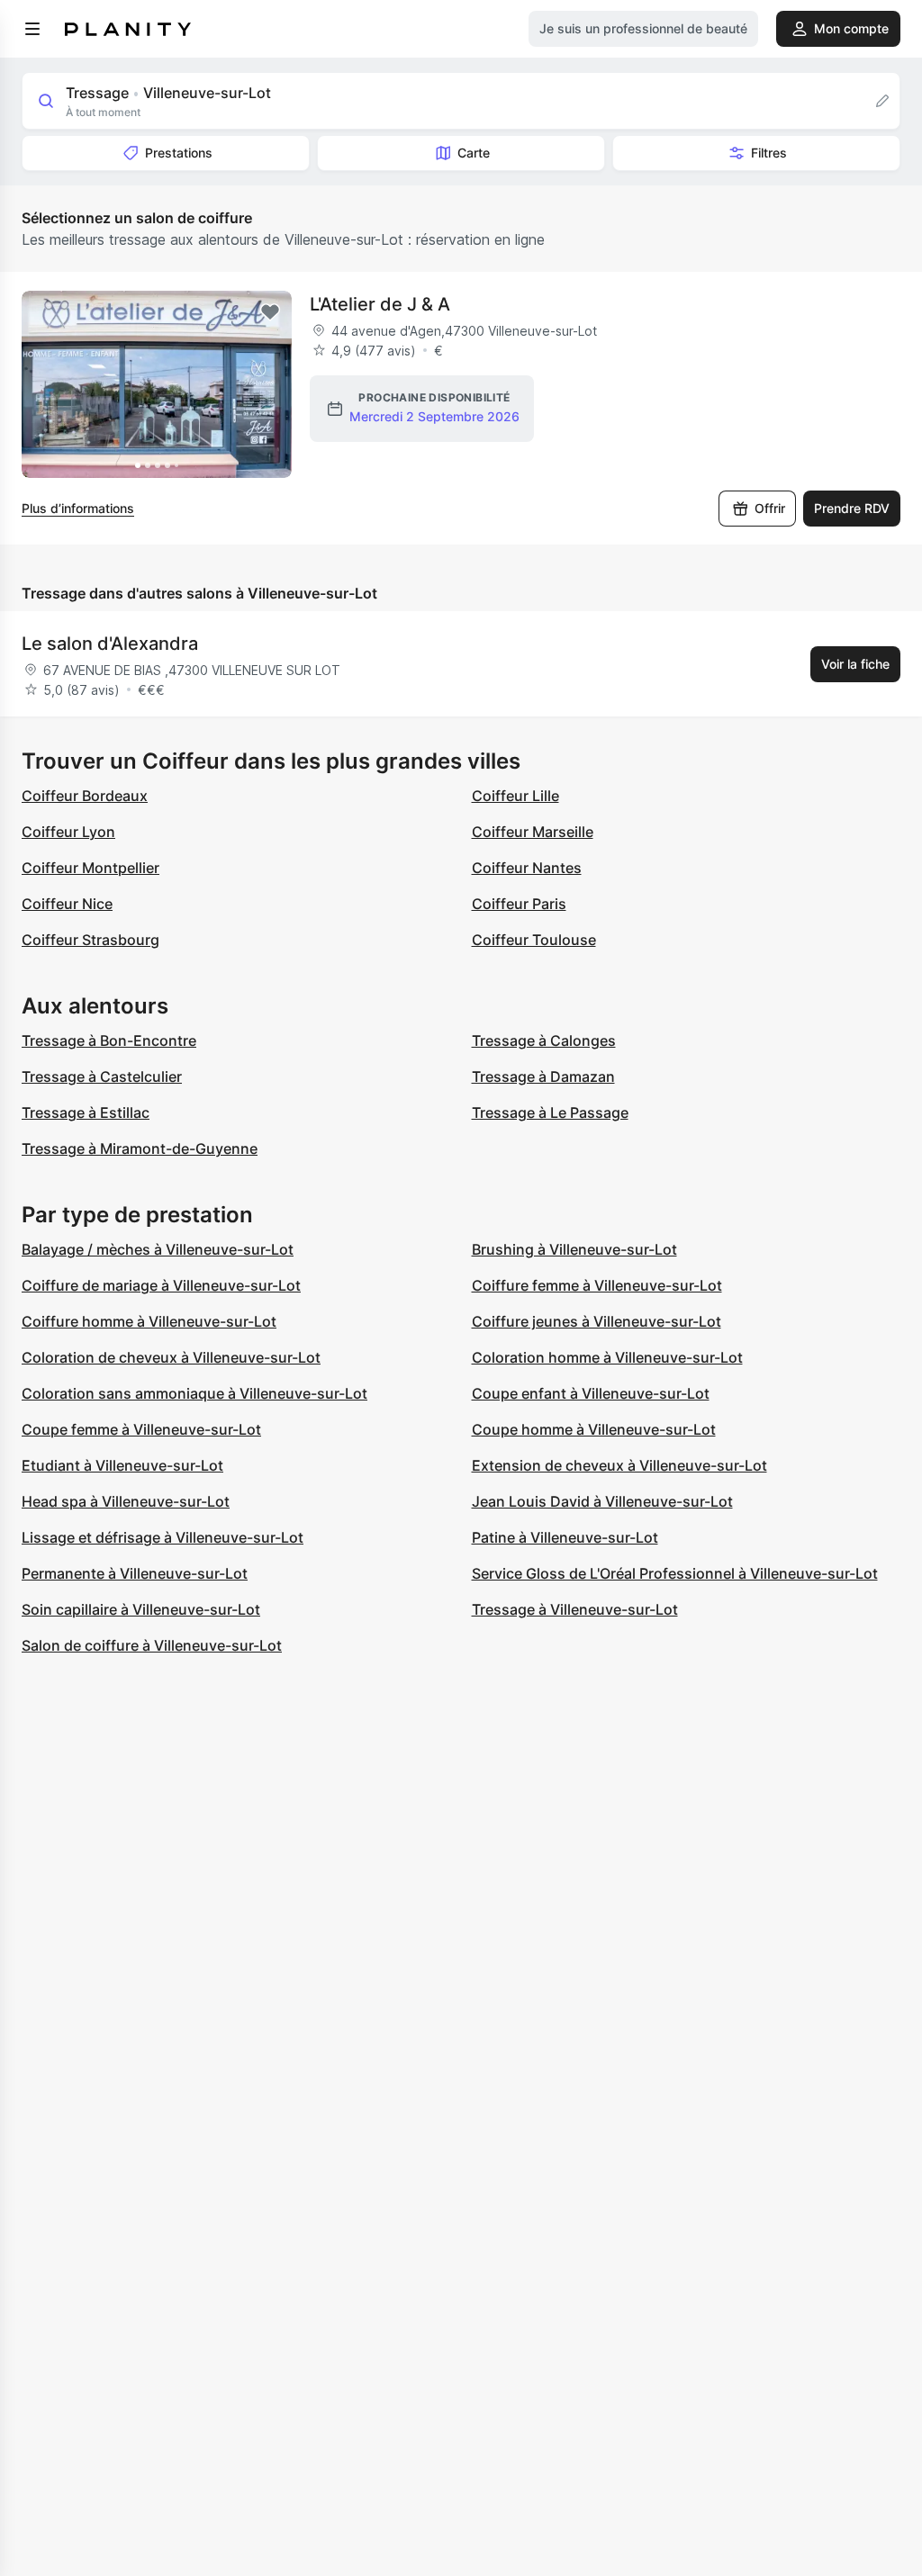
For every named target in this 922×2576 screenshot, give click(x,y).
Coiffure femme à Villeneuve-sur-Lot (597, 1285)
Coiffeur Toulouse (534, 940)
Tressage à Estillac (86, 1112)
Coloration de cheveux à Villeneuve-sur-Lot (171, 1357)
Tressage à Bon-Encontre (109, 1040)
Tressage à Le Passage (550, 1112)
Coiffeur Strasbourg (90, 940)
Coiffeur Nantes (527, 868)
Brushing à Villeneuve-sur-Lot (574, 1249)
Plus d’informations (78, 508)
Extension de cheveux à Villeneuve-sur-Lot (619, 1465)
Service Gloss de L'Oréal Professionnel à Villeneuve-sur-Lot (675, 1573)
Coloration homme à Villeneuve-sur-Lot (607, 1357)
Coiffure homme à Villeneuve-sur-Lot (149, 1321)
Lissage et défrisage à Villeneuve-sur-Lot (163, 1537)
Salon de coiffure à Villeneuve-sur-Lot (152, 1645)
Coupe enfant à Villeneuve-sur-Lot (591, 1393)
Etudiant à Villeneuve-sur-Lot (122, 1465)
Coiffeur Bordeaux (85, 796)
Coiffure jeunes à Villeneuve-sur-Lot (597, 1321)
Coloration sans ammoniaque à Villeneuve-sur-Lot (194, 1393)
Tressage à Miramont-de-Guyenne (140, 1148)
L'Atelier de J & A (380, 304)
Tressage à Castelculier (102, 1076)
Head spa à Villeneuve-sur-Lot (126, 1501)
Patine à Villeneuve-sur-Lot (565, 1537)
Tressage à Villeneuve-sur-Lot (575, 1609)
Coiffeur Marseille (533, 832)
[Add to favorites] (270, 312)
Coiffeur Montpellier (90, 868)
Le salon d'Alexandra (110, 644)
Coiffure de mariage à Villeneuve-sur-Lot (161, 1285)
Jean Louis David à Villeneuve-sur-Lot (602, 1501)
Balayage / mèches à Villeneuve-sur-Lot (158, 1249)
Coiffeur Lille (515, 796)
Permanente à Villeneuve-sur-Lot (135, 1573)
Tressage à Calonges (544, 1040)
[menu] (32, 29)
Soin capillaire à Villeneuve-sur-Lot (141, 1609)
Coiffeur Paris (519, 904)
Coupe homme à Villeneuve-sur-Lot (594, 1429)
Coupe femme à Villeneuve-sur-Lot (141, 1429)
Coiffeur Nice (67, 904)
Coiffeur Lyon (68, 832)
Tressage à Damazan (543, 1076)
